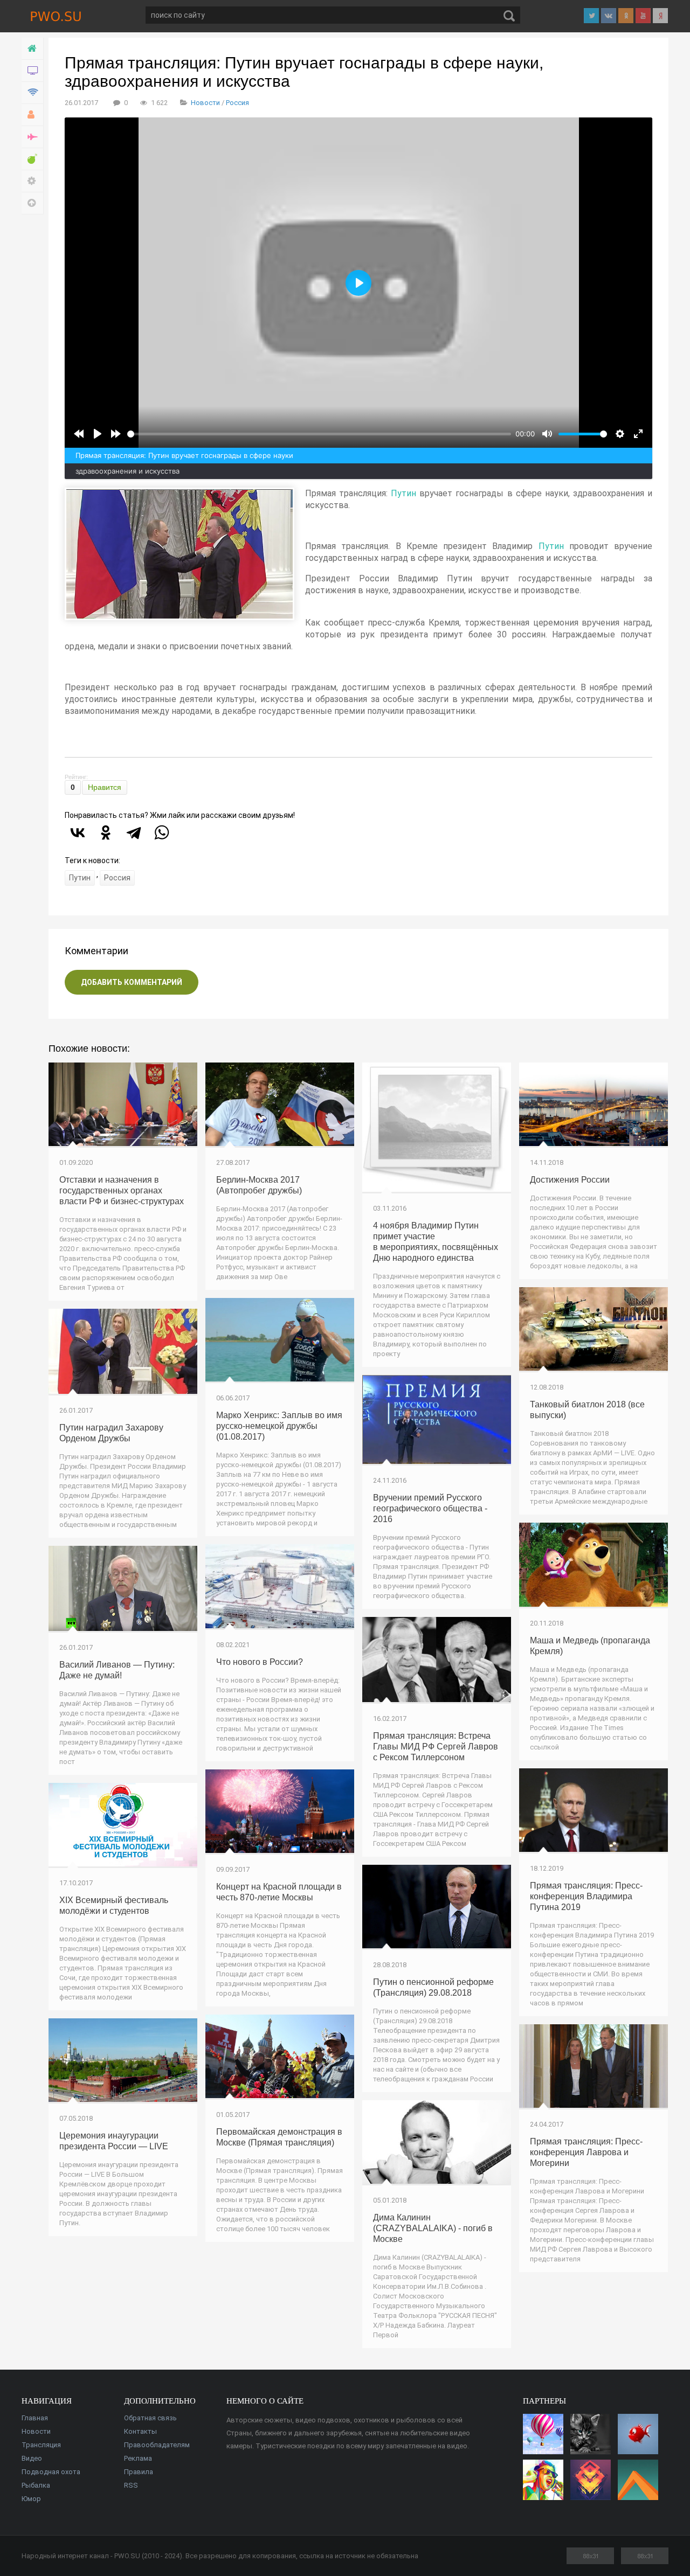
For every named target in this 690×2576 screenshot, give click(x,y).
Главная (35, 2418)
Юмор (31, 2499)
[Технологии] (33, 93)
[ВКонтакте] (78, 832)
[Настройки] (33, 181)
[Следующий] (116, 434)
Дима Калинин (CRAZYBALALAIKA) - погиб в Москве (433, 2228)
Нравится (105, 787)
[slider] (319, 434)
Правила (139, 2472)
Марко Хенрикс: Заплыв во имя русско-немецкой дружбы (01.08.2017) (279, 1426)
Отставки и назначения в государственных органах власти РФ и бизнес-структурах (122, 1190)
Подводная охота (51, 2472)
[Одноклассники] (106, 832)
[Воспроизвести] (98, 434)
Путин (403, 493)
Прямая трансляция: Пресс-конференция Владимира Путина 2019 (586, 1896)
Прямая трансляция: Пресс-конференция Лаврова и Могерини (586, 2152)
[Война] (33, 137)
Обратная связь (150, 2418)
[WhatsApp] (162, 832)
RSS (131, 2485)
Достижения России (570, 1180)
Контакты (140, 2431)
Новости (205, 103)
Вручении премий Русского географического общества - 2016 (430, 1508)
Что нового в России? (260, 1662)
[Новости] (33, 71)
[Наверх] (33, 203)
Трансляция (41, 2445)
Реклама (138, 2458)
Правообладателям (157, 2445)
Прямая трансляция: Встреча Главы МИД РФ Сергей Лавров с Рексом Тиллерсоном (436, 1747)
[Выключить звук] (547, 434)
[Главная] (33, 49)
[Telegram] (134, 832)
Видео (32, 2458)
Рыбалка (36, 2485)
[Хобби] (33, 115)
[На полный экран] (638, 434)
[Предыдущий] (79, 434)
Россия (237, 103)
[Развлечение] (33, 159)
